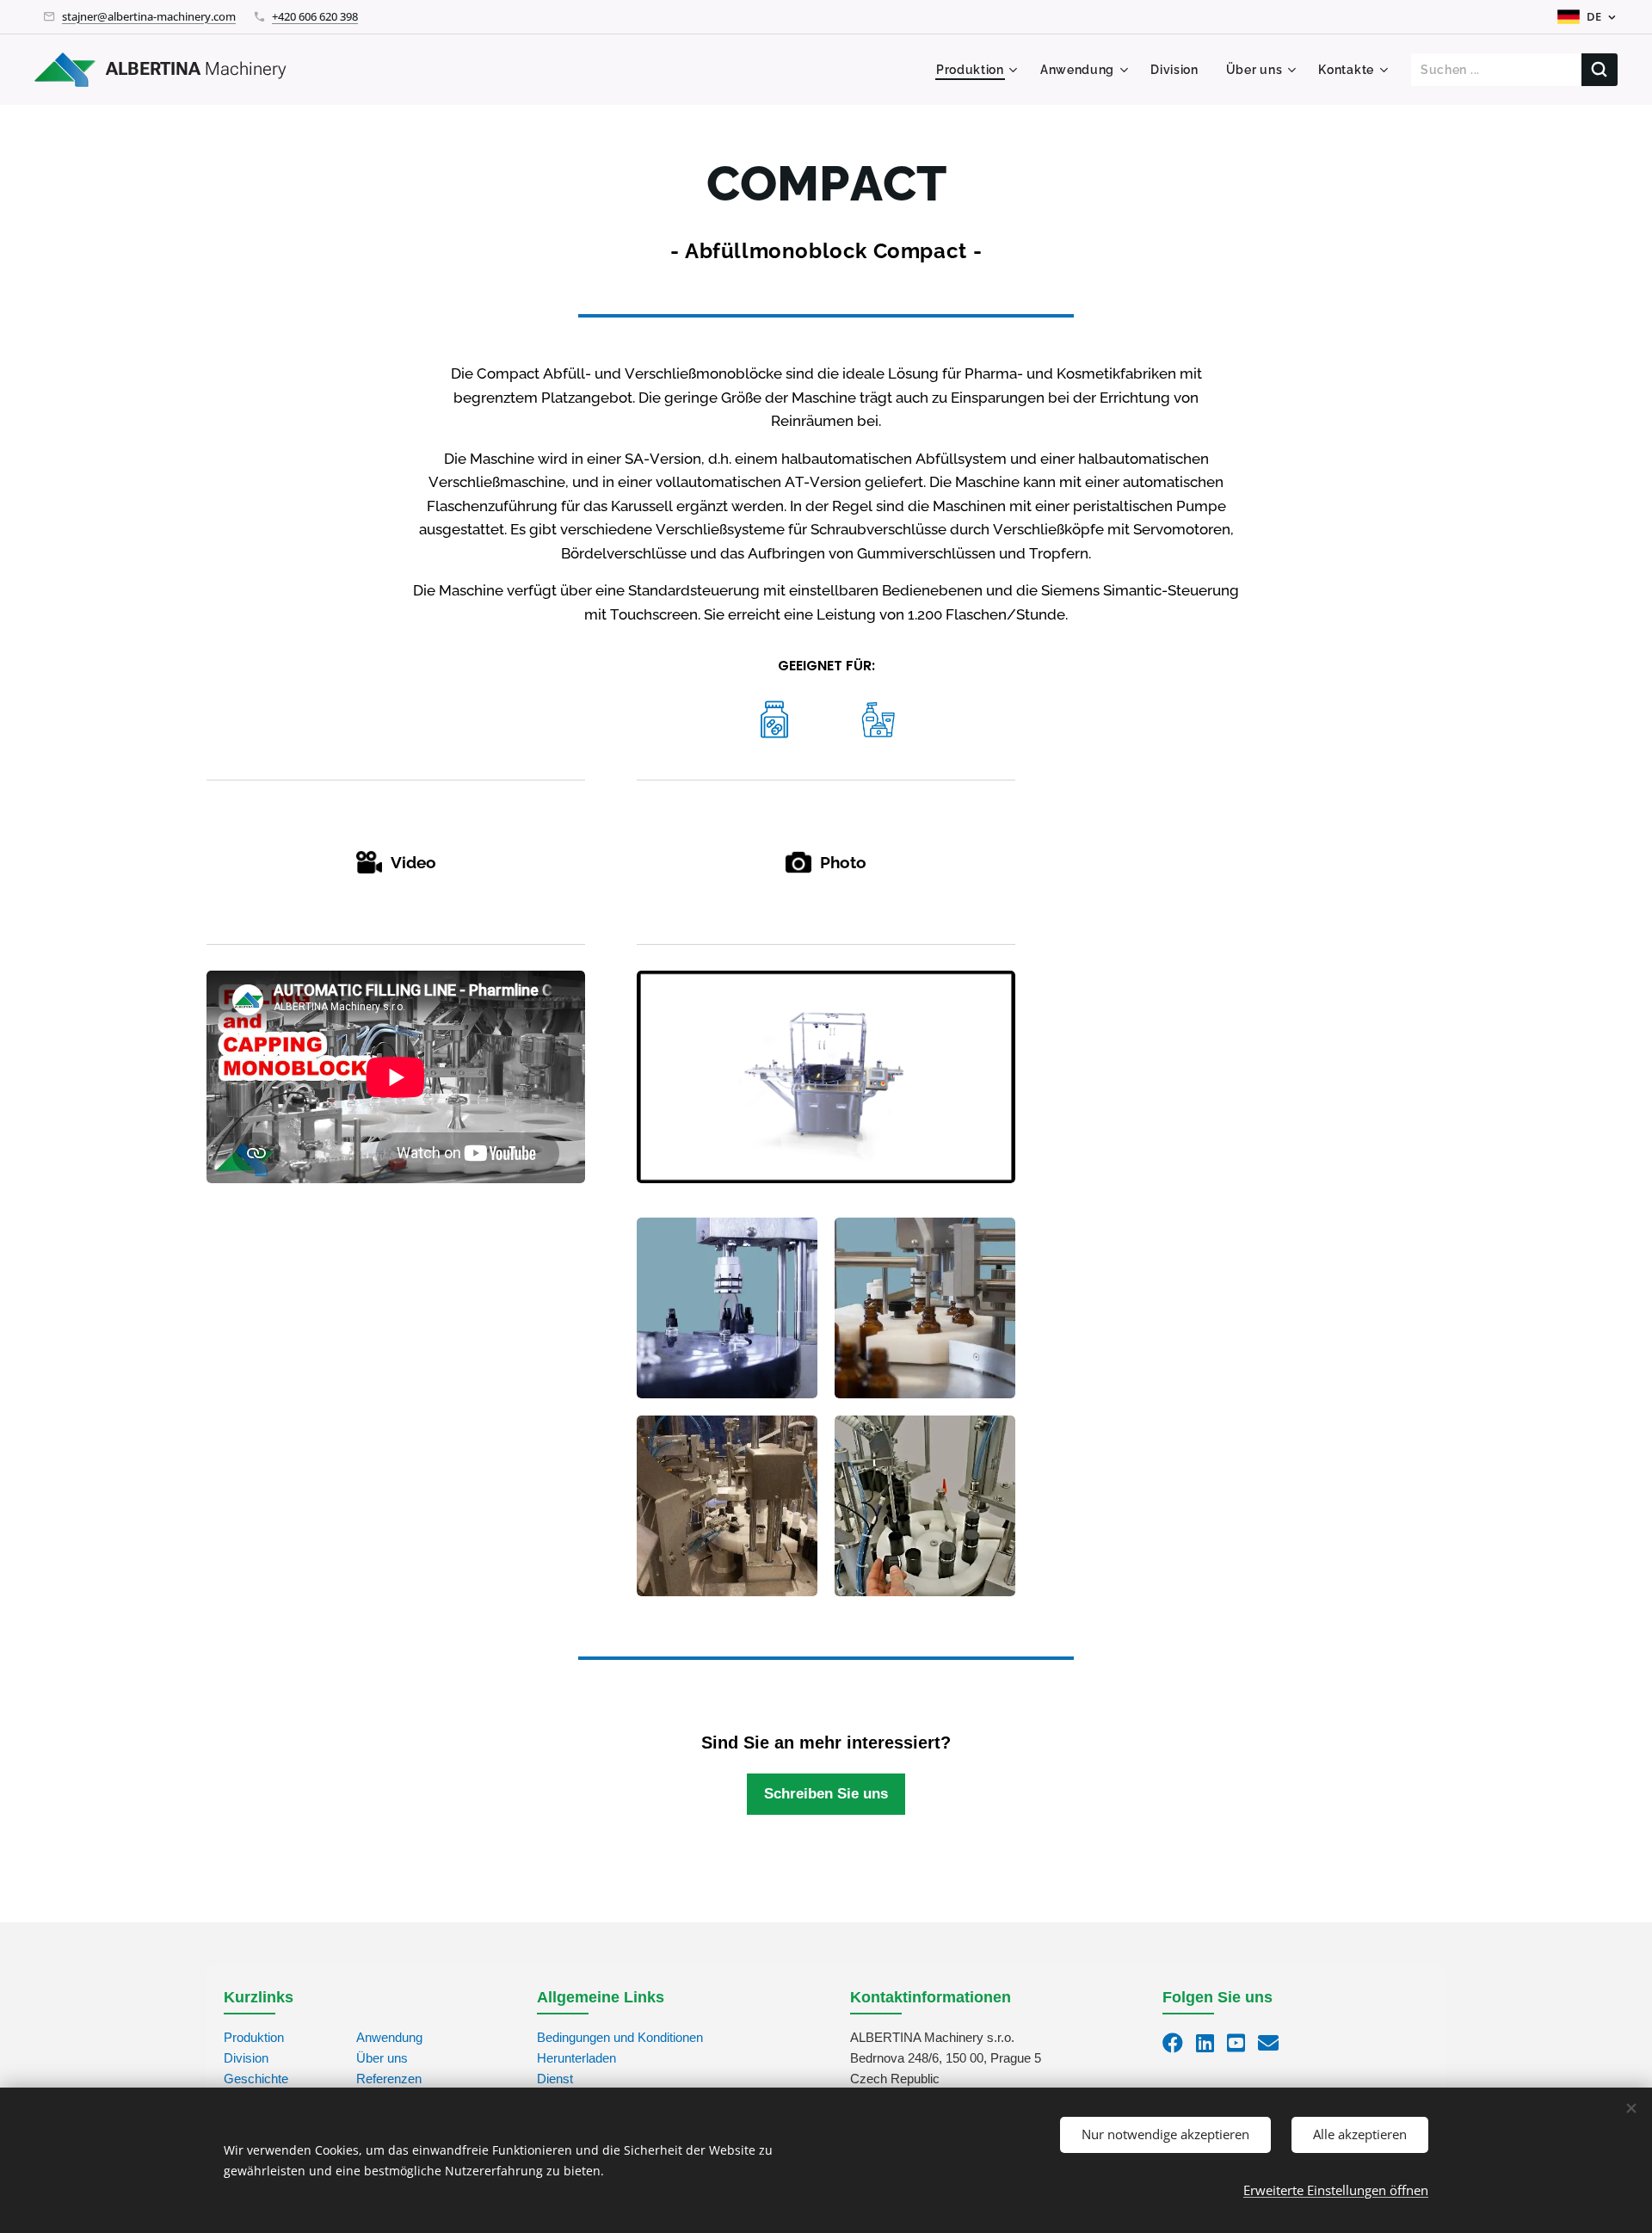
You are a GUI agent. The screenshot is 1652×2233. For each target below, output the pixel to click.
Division (246, 2058)
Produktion (254, 2037)
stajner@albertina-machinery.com (149, 16)
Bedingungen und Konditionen (620, 2037)
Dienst (555, 2079)
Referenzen (389, 2079)
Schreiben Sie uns (826, 1793)
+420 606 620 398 (315, 16)
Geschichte (256, 2079)
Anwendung (389, 2037)
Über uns (382, 2058)
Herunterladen (576, 2058)
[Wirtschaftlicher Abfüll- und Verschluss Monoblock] (826, 1077)
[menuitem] (979, 70)
